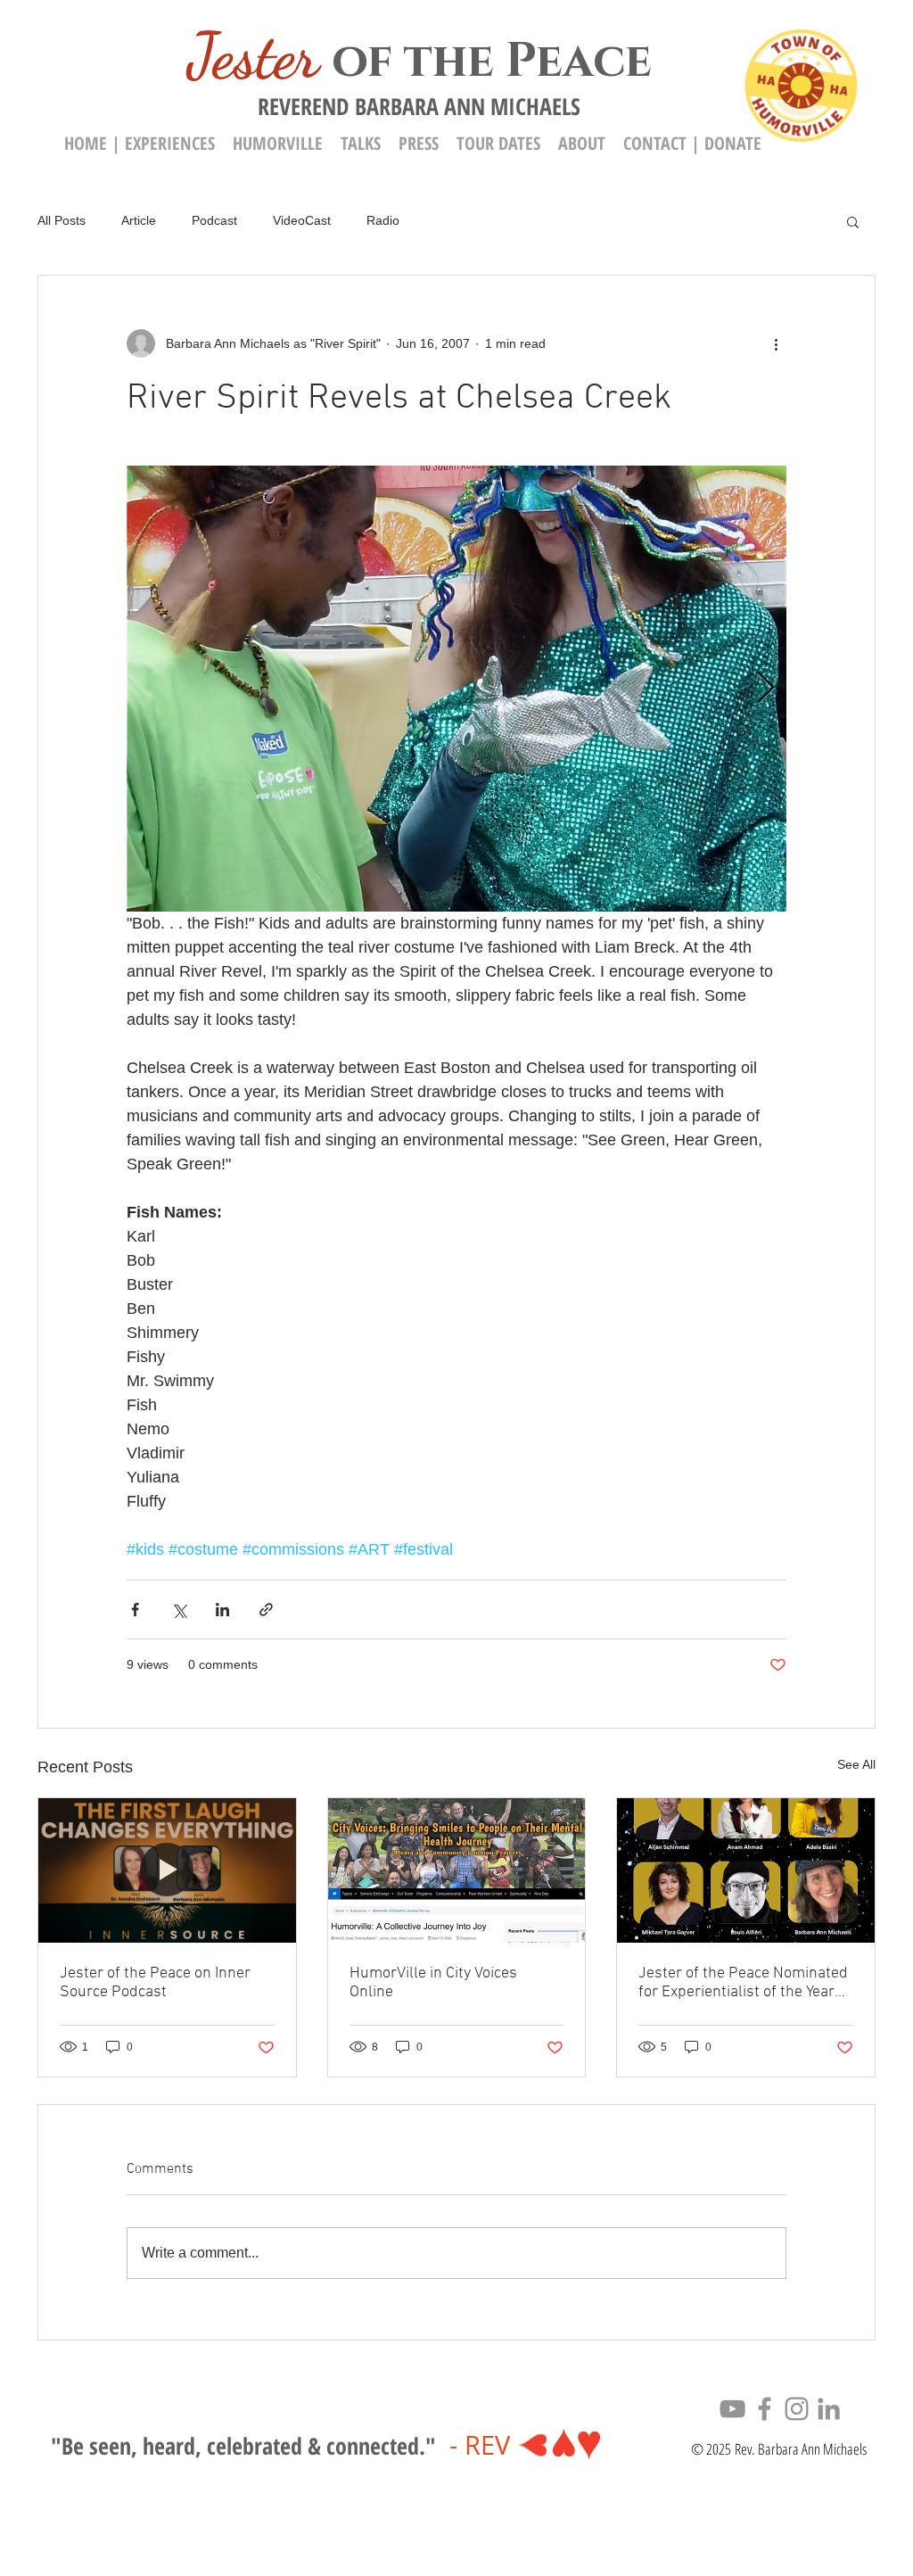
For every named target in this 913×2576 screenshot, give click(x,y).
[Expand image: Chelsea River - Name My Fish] (456, 689)
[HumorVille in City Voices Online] (457, 1870)
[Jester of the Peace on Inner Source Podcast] (167, 1870)
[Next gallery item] (765, 689)
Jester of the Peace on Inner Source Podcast (155, 1983)
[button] (582, 143)
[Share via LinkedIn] (222, 1610)
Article (139, 220)
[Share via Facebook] (135, 1610)
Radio (383, 220)
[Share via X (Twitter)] (179, 1610)
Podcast (214, 220)
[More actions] (776, 343)
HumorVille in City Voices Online (433, 1983)
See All (856, 1764)
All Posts (62, 220)
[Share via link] (266, 1610)
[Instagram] (797, 2409)
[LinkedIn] (829, 2409)
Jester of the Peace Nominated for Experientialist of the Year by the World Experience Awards (743, 1983)
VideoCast (302, 220)
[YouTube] (732, 2409)
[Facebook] (765, 2409)
